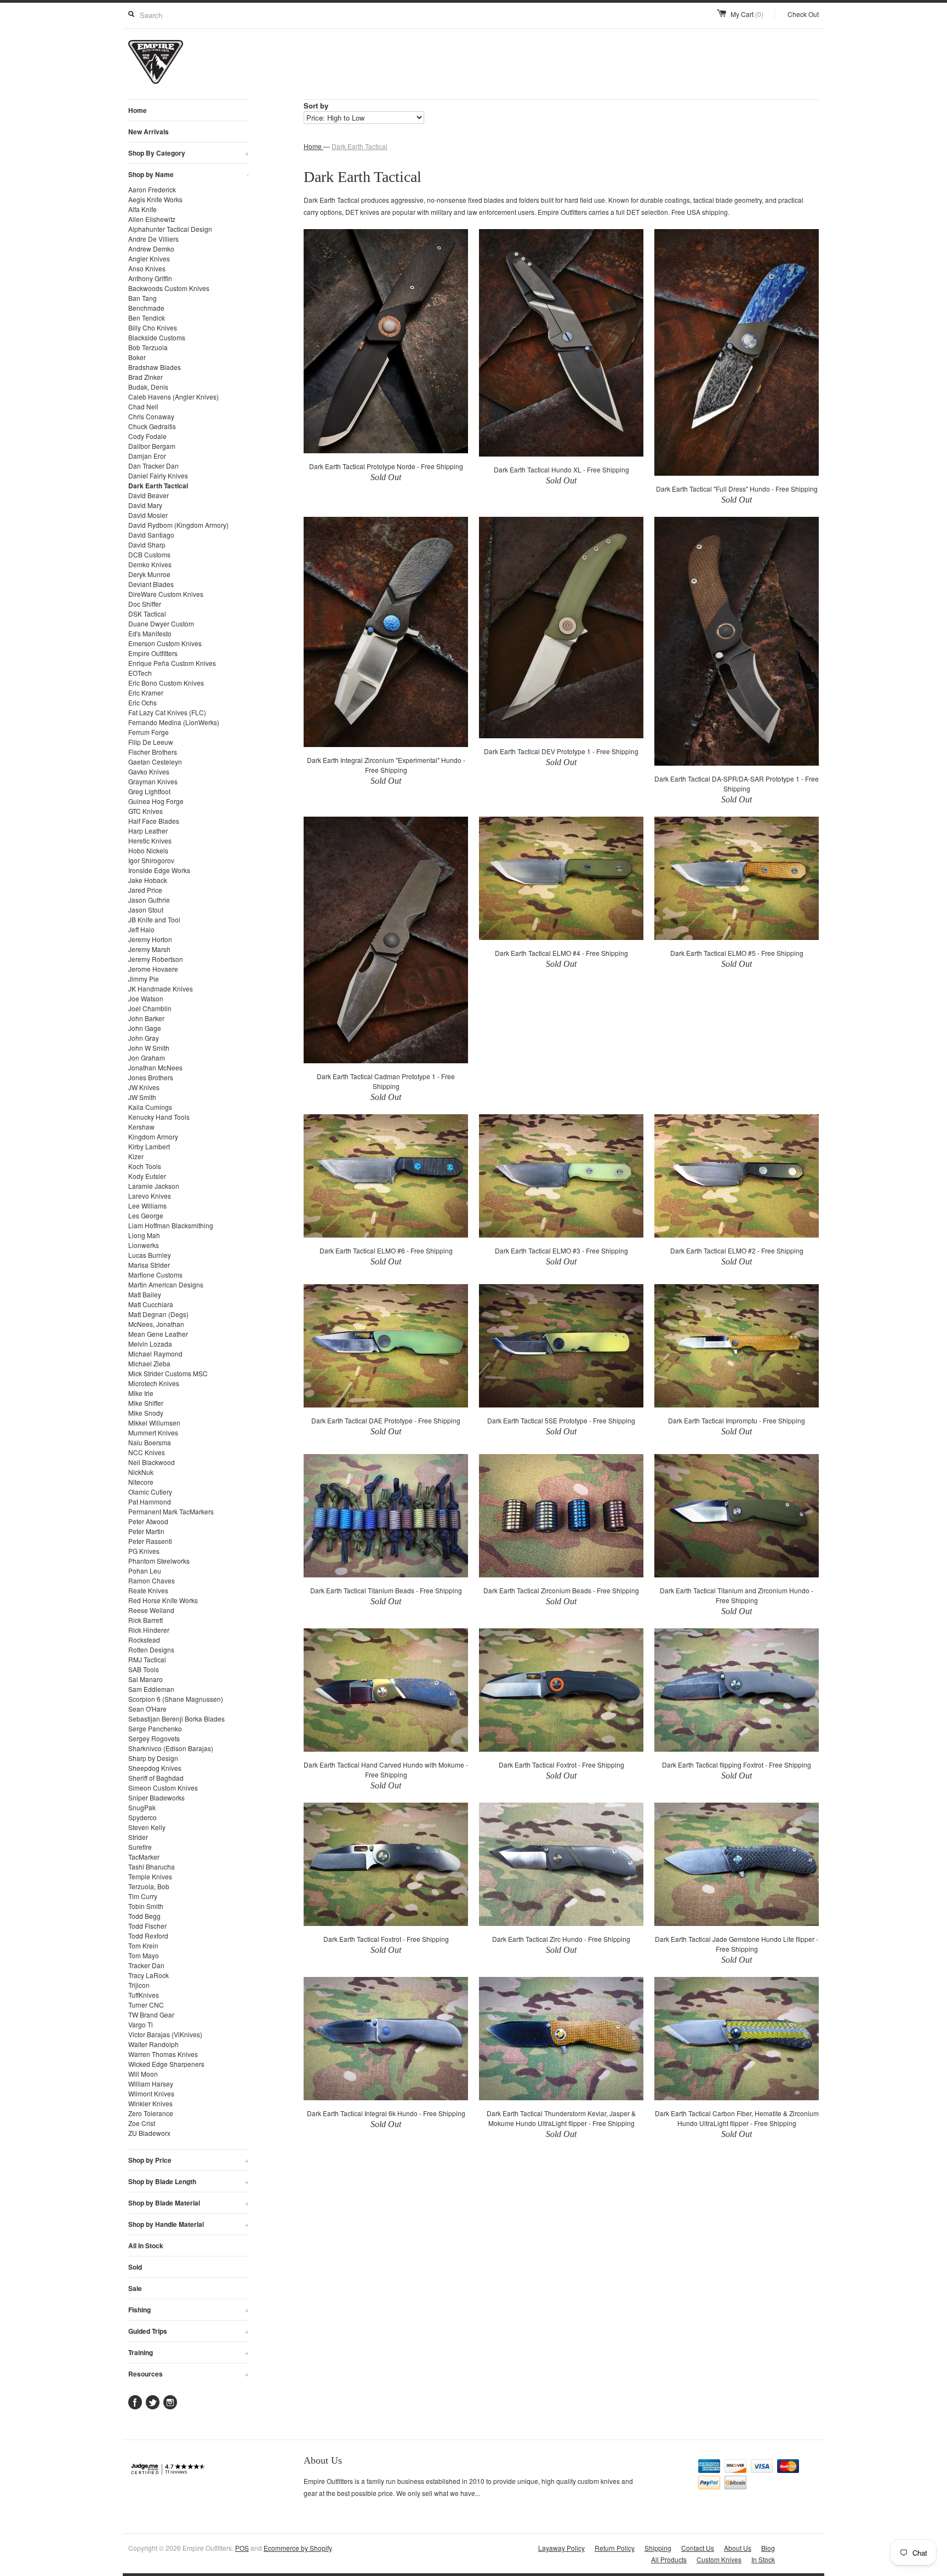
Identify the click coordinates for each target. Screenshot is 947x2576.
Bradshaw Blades (155, 367)
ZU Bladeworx (149, 2133)
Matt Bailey (145, 1294)
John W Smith (149, 1048)
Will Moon (143, 2074)
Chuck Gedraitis (152, 426)
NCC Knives (147, 1452)
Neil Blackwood (152, 1462)
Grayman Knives (153, 781)
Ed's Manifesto (150, 633)
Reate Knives (148, 1590)
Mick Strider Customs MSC (168, 1373)
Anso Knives (147, 268)
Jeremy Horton (150, 939)
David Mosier (148, 515)
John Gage (145, 1028)
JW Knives (144, 1087)
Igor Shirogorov (151, 860)
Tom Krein (143, 1945)
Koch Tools (145, 1166)
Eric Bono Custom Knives (166, 683)
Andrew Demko (151, 249)
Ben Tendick (147, 318)
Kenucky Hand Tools (159, 1117)
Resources (189, 2374)
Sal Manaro (146, 1679)
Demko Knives (150, 564)
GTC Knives (146, 811)
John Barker (146, 1018)
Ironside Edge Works (159, 870)
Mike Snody (146, 1413)
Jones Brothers (151, 1077)
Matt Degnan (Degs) (158, 1314)
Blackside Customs (157, 337)
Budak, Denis (148, 387)
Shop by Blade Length (189, 2181)
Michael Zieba (149, 1363)
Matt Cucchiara (151, 1304)
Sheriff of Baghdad (156, 1778)
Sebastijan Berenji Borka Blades (176, 1719)
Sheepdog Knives (155, 1768)
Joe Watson (146, 998)
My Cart (747, 14)
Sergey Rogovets (154, 1738)
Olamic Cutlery (150, 1492)
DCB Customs (149, 554)
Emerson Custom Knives (165, 643)
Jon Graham (147, 1058)
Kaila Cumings (150, 1107)
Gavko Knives (149, 771)
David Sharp (147, 545)
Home (138, 110)
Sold (135, 2267)
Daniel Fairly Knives (158, 475)
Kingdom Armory (153, 1136)
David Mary (145, 505)
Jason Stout (146, 910)
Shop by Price (189, 2160)
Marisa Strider (149, 1265)
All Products (669, 2559)
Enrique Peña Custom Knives (172, 663)
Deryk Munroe (149, 574)
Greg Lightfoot (149, 791)
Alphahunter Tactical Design (170, 229)
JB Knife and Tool (154, 919)
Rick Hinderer (149, 1630)
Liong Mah (144, 1235)
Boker (137, 357)
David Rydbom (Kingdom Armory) (178, 525)
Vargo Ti (141, 2024)
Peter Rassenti (150, 1541)
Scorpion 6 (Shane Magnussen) (176, 1699)
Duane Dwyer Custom (161, 623)
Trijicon (139, 1985)
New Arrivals (149, 132)
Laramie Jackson (154, 1186)
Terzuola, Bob (149, 1886)
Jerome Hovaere (153, 969)
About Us (738, 2548)
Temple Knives (150, 1876)
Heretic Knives (150, 840)
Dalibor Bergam (152, 446)
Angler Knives (149, 258)
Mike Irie (141, 1393)
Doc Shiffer (145, 604)
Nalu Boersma (150, 1442)
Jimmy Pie (144, 979)
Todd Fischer (147, 1926)
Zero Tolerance (151, 2113)
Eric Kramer (146, 693)
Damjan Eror (147, 456)
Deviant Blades (151, 584)
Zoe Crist (142, 2123)
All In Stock (146, 2246)
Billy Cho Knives (153, 327)
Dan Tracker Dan (153, 466)
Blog (768, 2548)
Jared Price (145, 890)
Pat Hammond (150, 1501)
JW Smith (142, 1097)
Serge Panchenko (155, 1728)
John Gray (144, 1038)
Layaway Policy (561, 2548)
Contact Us (698, 2548)
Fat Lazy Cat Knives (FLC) (167, 712)
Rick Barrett (146, 1620)
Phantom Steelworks (159, 1561)
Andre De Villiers (153, 239)
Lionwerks (144, 1245)
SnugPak (142, 1807)
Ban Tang (142, 298)
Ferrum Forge (149, 732)
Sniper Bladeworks (156, 1797)
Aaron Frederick (152, 189)
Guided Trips (189, 2331)
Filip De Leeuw (151, 742)
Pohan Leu (145, 1571)
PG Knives (144, 1551)
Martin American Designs (166, 1284)
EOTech (140, 673)
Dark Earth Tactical (158, 486)
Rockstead (144, 1640)
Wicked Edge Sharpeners (166, 2064)
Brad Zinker (146, 377)
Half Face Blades (154, 821)
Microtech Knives (154, 1383)
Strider (138, 1837)
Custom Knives (719, 2559)
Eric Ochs (142, 702)
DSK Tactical (147, 614)
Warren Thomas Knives (163, 2054)
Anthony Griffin (150, 278)
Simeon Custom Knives (163, 1788)
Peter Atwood (148, 1521)
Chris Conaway (151, 416)
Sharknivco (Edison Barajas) (171, 1748)
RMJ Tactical (147, 1659)
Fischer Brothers (153, 752)
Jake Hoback (148, 880)
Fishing (189, 2310)
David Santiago (151, 535)
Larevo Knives (150, 1196)
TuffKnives (144, 1995)
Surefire (140, 1847)
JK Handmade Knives (161, 988)
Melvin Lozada (150, 1344)
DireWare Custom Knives (166, 594)
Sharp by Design (153, 1758)
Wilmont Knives (151, 2093)
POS (242, 2548)
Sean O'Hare (147, 1709)
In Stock (763, 2559)
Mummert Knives (153, 1432)
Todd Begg (144, 1916)
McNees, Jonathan (156, 1324)
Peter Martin (146, 1531)
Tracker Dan (146, 1965)
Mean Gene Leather (158, 1334)
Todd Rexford (148, 1936)
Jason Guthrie (149, 900)
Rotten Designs (151, 1649)
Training (189, 2352)
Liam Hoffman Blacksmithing (171, 1225)
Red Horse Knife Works (163, 1600)
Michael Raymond (155, 1353)
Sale (135, 2288)
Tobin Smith (146, 1906)
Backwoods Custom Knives (169, 288)
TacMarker (144, 1857)
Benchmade (146, 308)
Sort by (316, 106)
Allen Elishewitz (152, 219)
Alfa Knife (142, 209)
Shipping (658, 2548)
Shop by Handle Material (189, 2224)
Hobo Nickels (148, 850)
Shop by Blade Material (189, 2203)
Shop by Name (189, 174)
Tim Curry (143, 1896)
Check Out (803, 14)
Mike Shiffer (146, 1403)
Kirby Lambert (149, 1146)
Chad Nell (143, 406)
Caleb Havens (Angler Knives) (173, 397)
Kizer (136, 1156)
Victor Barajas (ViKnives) (165, 2034)
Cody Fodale (147, 436)
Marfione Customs (155, 1275)
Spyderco (142, 1817)
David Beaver (149, 495)
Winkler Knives (150, 2103)
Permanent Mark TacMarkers (171, 1511)
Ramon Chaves (152, 1580)
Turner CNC (146, 2005)
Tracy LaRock (149, 1975)
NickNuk (141, 1472)
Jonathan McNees (155, 1067)
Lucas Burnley (150, 1255)
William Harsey (151, 2084)
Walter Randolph (153, 2044)
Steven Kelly (147, 1827)
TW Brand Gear (151, 2014)
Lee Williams (147, 1206)
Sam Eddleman (151, 1689)
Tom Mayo (144, 1955)
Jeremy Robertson (156, 959)
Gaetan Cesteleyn (155, 762)
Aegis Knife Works (155, 199)
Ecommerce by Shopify (298, 2548)
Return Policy (615, 2548)
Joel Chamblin (150, 1008)
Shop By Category (189, 153)
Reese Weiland (151, 1610)
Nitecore (141, 1482)
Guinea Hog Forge (156, 801)
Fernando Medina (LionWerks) (174, 722)
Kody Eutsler (147, 1176)
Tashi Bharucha (152, 1867)
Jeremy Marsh (149, 949)
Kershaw (141, 1127)
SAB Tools (144, 1669)
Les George (146, 1215)
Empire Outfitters (153, 653)
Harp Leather (148, 831)
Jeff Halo (141, 929)
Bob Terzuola (148, 347)
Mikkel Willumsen (154, 1423)
